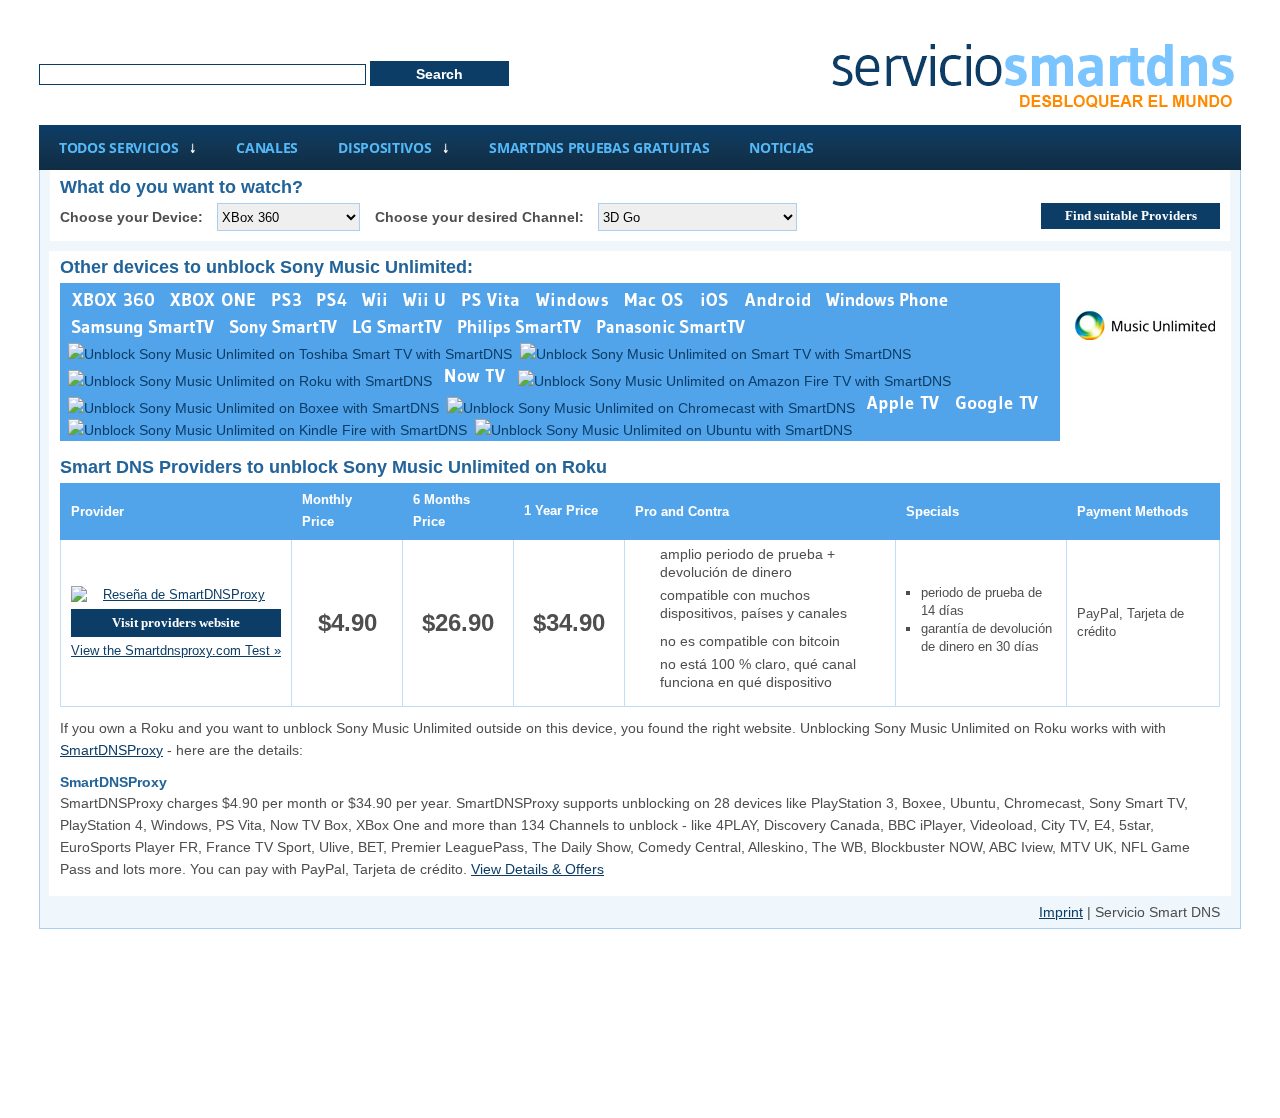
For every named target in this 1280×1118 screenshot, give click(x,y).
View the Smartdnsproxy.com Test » (176, 650)
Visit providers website (176, 622)
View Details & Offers (537, 869)
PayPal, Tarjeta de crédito (1130, 622)
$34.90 (569, 622)
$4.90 (347, 622)
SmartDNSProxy (111, 750)
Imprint (1061, 912)
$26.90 (458, 622)
